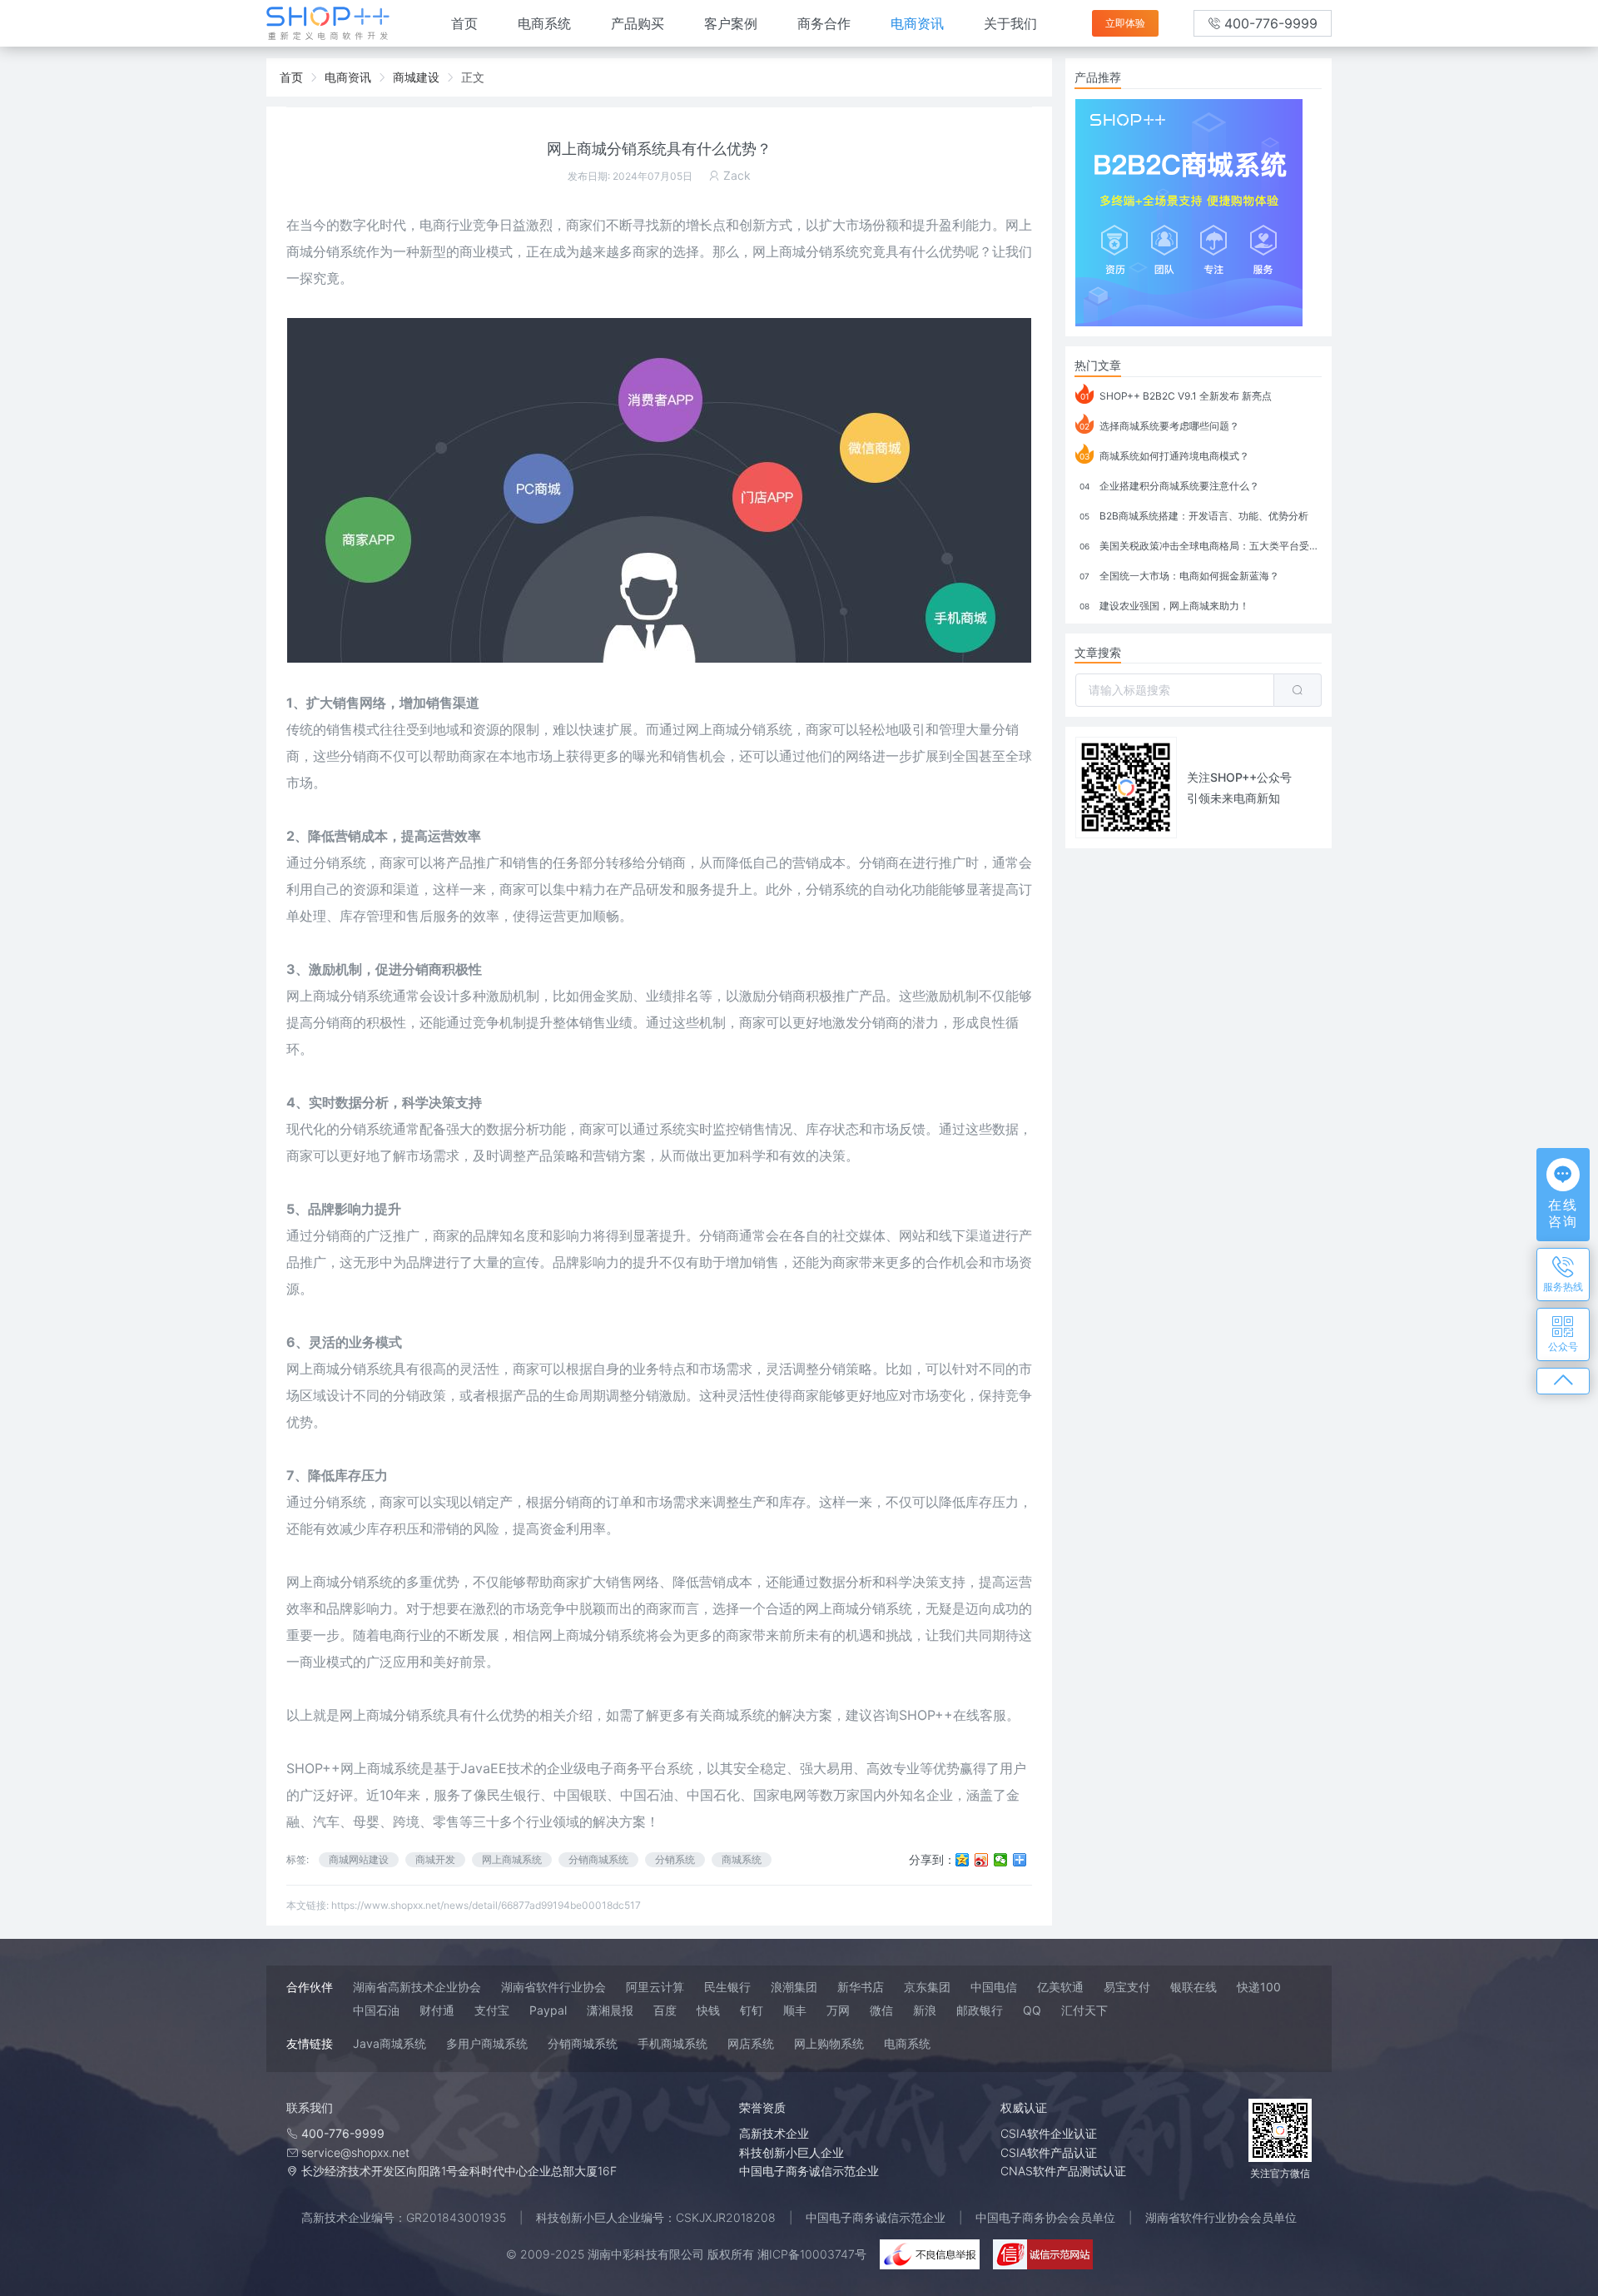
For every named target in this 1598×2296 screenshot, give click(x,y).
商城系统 (742, 1859)
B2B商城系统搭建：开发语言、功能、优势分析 (1194, 516)
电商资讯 (917, 23)
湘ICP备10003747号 (812, 2254)
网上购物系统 (829, 2043)
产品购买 (638, 23)
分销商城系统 (598, 1859)
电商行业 (446, 225)
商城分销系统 (406, 1715)
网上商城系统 (512, 1859)
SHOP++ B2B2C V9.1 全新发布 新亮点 (1176, 396)
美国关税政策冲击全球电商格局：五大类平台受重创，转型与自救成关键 (1201, 546)
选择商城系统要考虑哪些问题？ (1159, 426)
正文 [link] (473, 77)
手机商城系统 (672, 2043)
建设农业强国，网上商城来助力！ (1164, 606)
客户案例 (731, 23)
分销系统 (366, 996)
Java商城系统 (390, 2043)
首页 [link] (291, 77)
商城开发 (435, 1859)
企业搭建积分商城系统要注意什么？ (1169, 486)
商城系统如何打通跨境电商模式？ (1164, 456)
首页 (464, 23)
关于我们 (1010, 23)
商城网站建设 (359, 1859)
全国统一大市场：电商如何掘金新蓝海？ (1179, 576)
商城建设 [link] (416, 77)
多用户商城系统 (487, 2043)
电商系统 (544, 23)
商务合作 (824, 23)
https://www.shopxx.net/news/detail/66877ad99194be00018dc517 (486, 1905)
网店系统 (751, 2043)
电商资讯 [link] (348, 77)
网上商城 (313, 1369)
